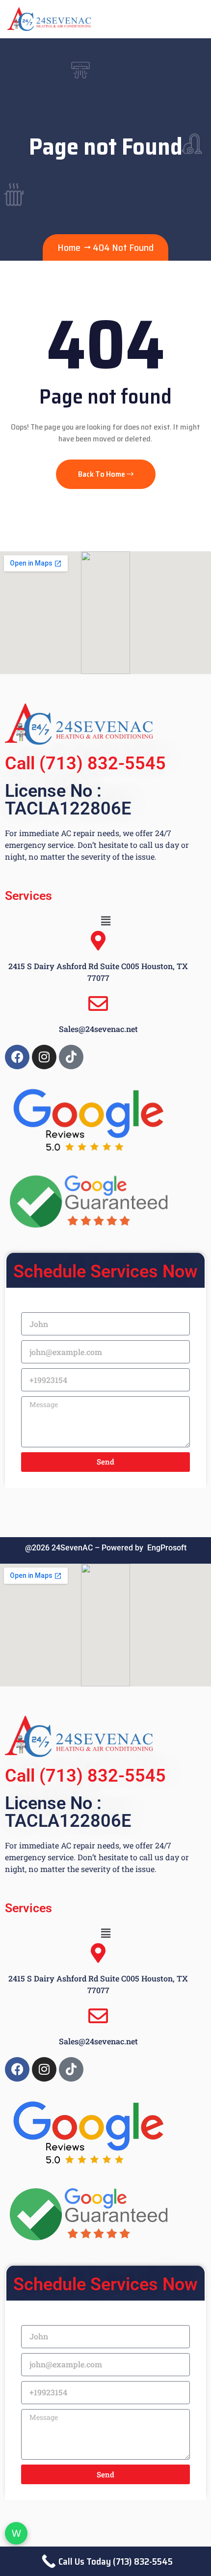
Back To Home (102, 474)
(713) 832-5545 (103, 763)
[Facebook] (17, 1057)
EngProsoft (167, 1548)
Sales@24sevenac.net (98, 1029)
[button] (105, 921)
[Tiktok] (71, 1057)
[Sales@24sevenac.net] (98, 1003)
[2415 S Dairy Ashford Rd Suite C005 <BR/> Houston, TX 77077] (98, 941)
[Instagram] (44, 1057)
